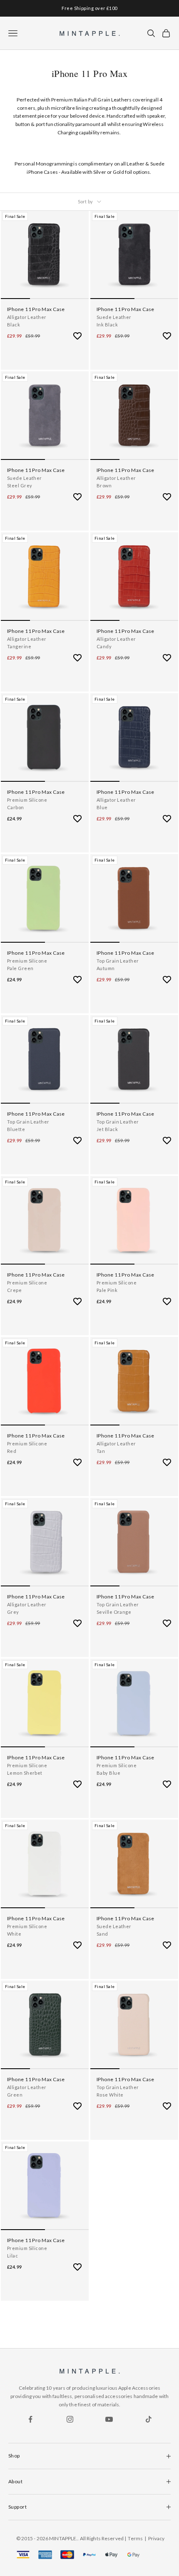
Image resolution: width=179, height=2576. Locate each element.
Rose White (110, 2095)
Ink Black (107, 325)
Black (14, 325)
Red (12, 1451)
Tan (101, 1451)
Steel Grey (20, 485)
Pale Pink (107, 1290)
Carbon (16, 807)
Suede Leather (114, 317)
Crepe (14, 1290)
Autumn (106, 968)
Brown (104, 485)
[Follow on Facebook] (30, 2419)
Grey (13, 1612)
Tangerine (19, 646)
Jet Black (107, 1129)
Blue (102, 807)
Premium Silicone (27, 800)
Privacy (157, 2538)
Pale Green (20, 968)
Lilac (12, 2256)
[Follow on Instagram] (70, 2419)
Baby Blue (108, 1773)
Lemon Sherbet (25, 1773)
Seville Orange (114, 1612)
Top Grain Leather (118, 961)
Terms (135, 2538)
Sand (102, 1934)
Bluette (16, 1129)
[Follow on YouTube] (109, 2419)
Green (15, 2095)
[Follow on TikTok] (149, 2419)
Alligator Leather (27, 317)
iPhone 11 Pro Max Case (36, 309)
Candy (104, 646)
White (14, 1934)
